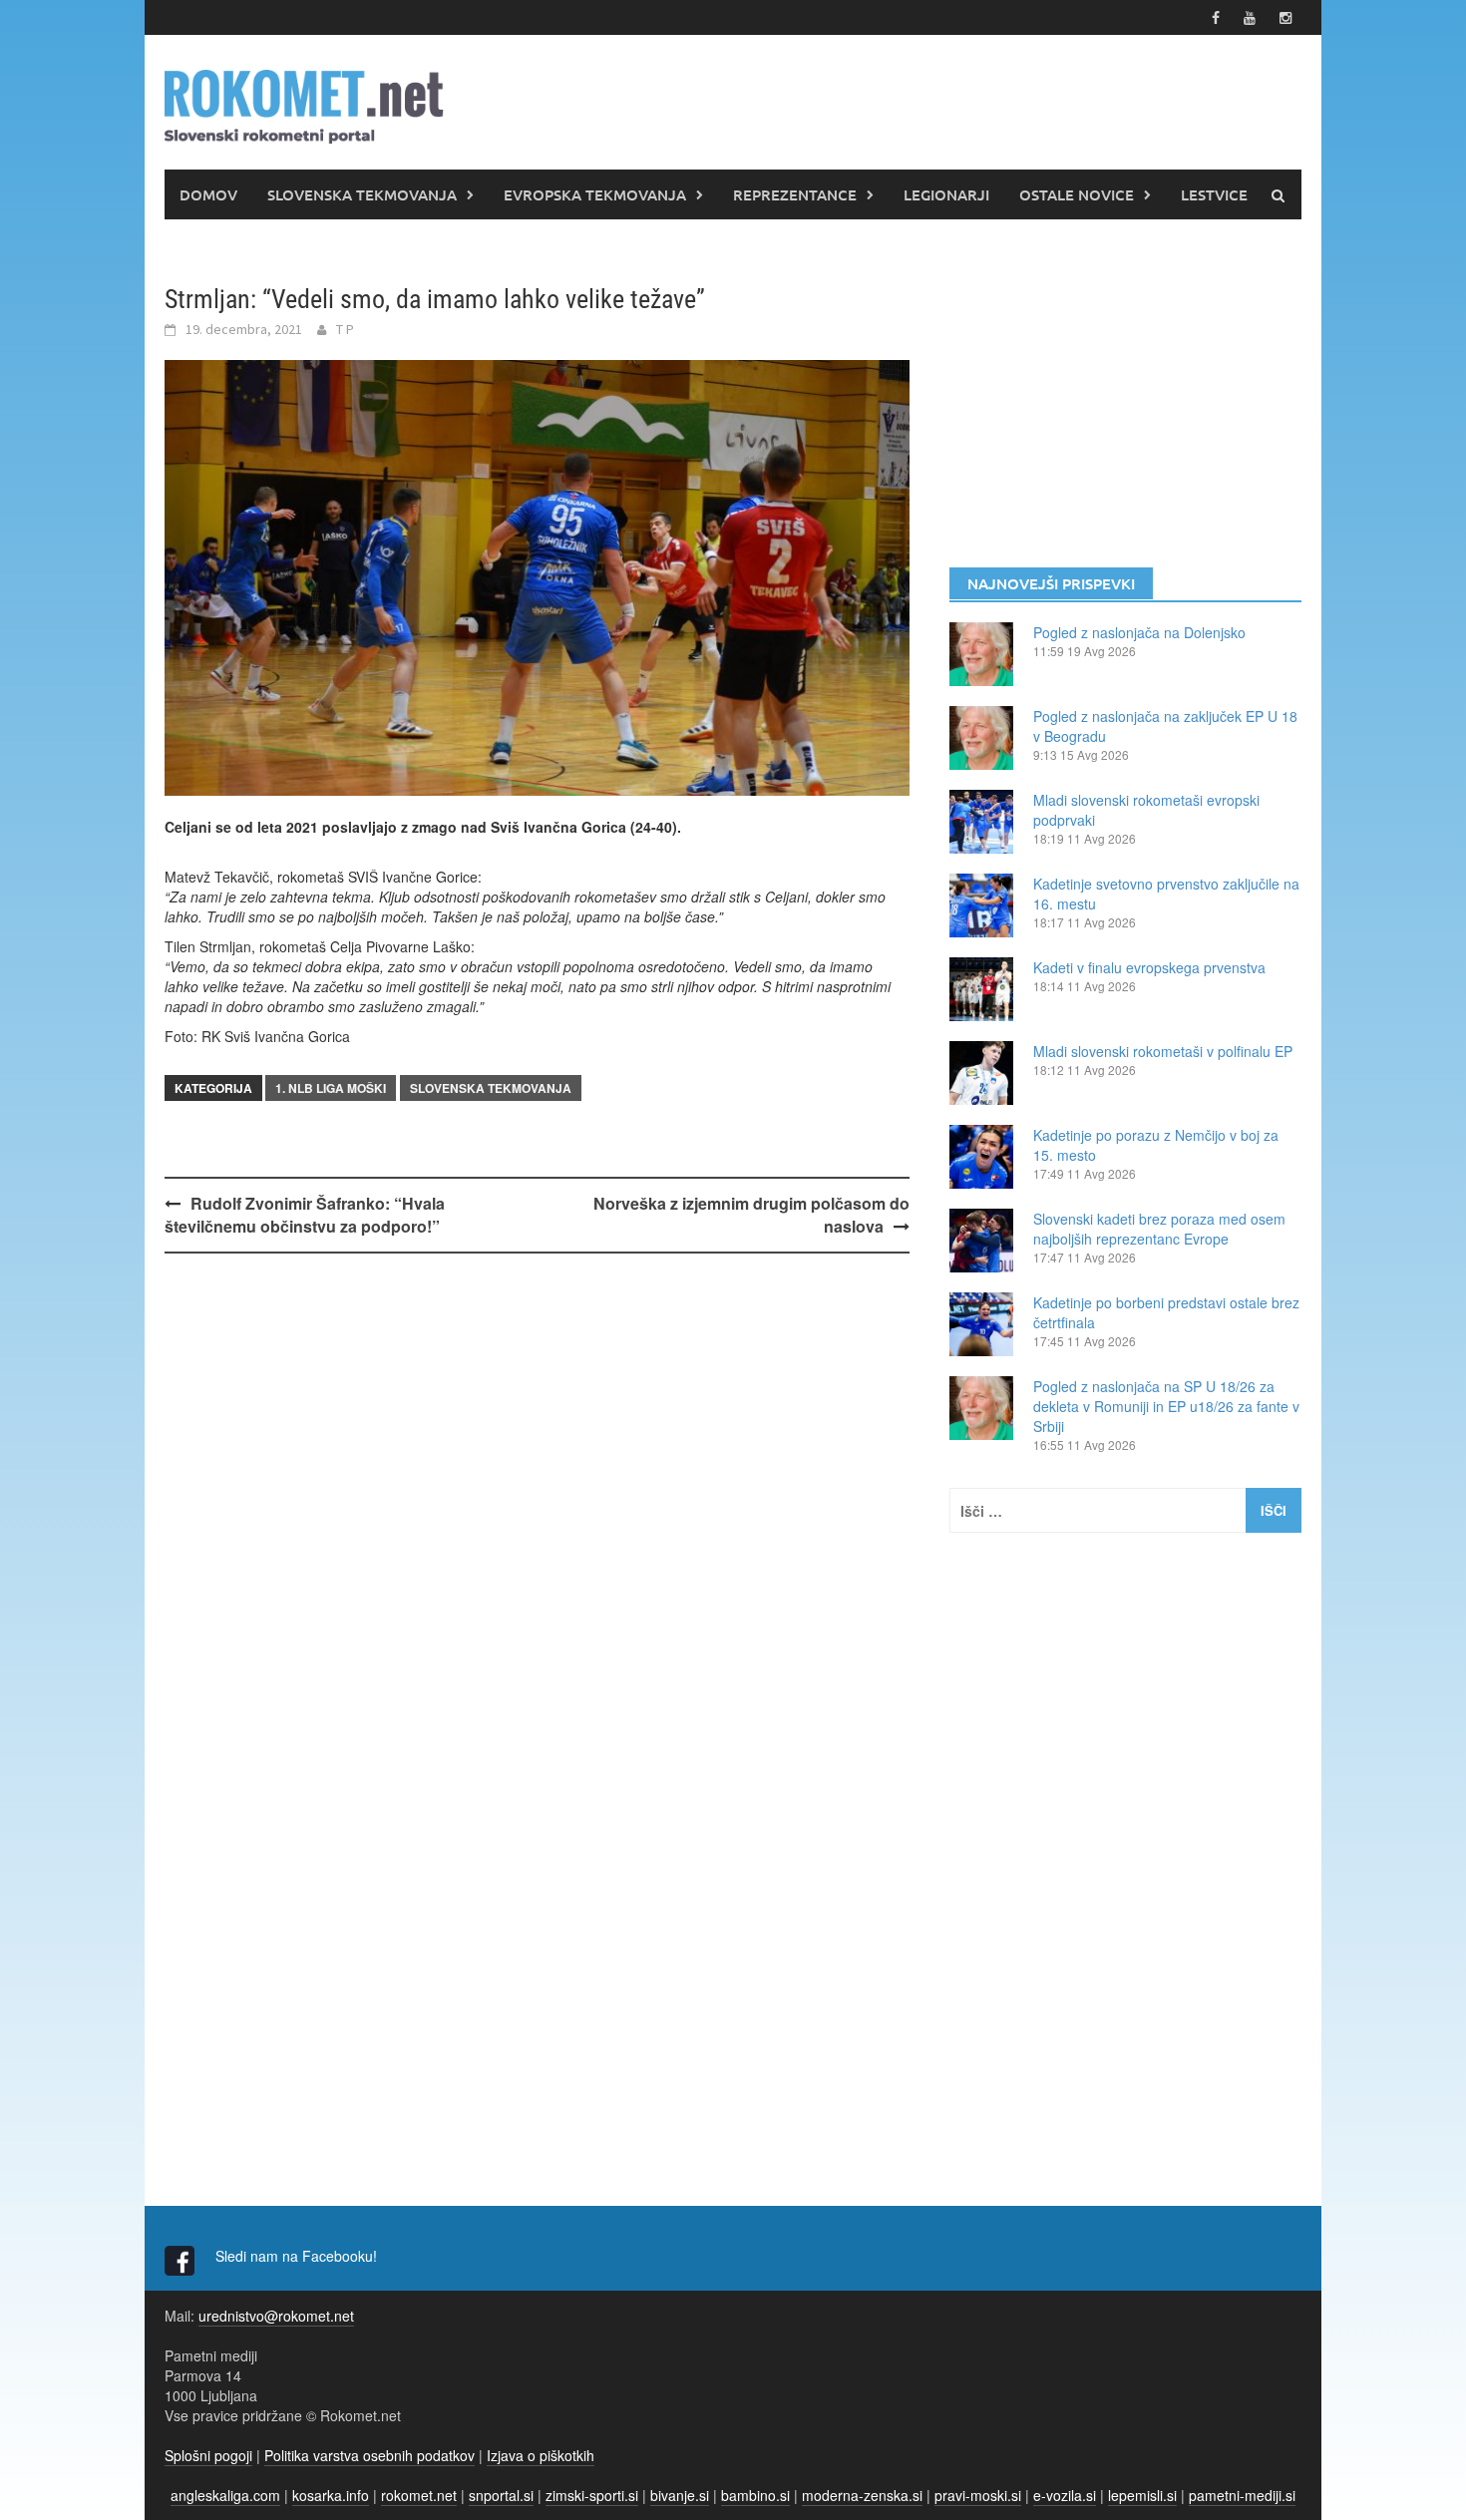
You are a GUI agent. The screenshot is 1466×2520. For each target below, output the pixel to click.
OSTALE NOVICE (1077, 194)
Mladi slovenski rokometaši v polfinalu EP (1163, 1051)
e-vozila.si (1065, 2495)
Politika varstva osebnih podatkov (369, 2455)
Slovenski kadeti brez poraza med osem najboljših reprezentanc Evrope (1159, 1229)
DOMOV (208, 194)
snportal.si (501, 2495)
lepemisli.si (1142, 2495)
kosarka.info (331, 2495)
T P (345, 329)
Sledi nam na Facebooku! (298, 2256)
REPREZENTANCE (795, 194)
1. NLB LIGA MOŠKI (331, 1088)
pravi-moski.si (978, 2495)
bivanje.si (680, 2495)
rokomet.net (419, 2495)
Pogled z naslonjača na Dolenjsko (1139, 632)
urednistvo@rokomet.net (276, 2316)
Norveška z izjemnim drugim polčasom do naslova (751, 1215)
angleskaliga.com (225, 2495)
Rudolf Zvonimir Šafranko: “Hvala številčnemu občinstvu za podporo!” (305, 1215)
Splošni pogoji (208, 2455)
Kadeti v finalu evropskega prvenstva (1149, 967)
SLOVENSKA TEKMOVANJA (362, 194)
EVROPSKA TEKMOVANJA (595, 194)
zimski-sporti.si (592, 2495)
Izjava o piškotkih (541, 2455)
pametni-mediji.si (1242, 2495)
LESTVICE (1214, 194)
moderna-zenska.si (862, 2495)
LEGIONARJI (946, 194)
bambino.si (755, 2495)
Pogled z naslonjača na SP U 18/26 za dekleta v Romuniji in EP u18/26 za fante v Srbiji (1166, 1406)
